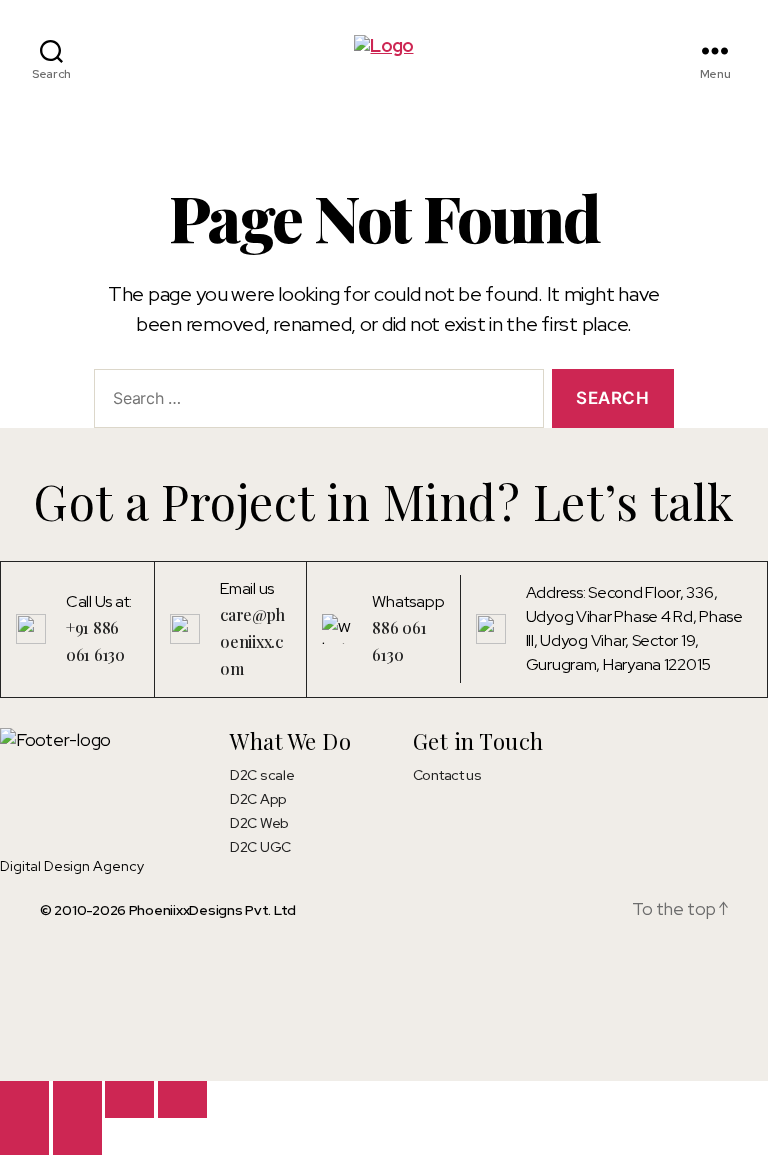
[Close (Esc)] (182, 1099)
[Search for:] (315, 402)
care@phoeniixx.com (252, 641)
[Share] (129, 1099)
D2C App (258, 799)
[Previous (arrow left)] (24, 1136)
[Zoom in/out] (24, 1099)
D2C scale (262, 775)
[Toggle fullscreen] (77, 1099)
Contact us (447, 775)
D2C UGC (260, 847)
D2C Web (259, 823)
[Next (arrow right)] (77, 1136)
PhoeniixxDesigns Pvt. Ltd (212, 910)
